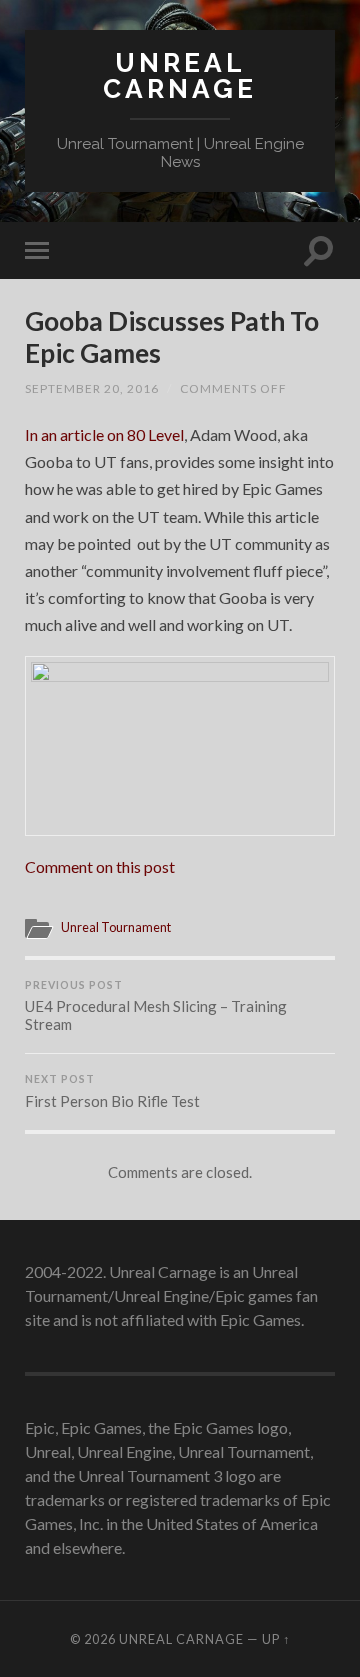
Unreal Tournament (116, 927)
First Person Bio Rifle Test (112, 1091)
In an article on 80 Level (104, 434)
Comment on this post (100, 866)
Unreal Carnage (180, 75)
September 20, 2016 (92, 388)
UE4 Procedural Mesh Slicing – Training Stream (156, 1006)
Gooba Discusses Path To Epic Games (172, 337)
